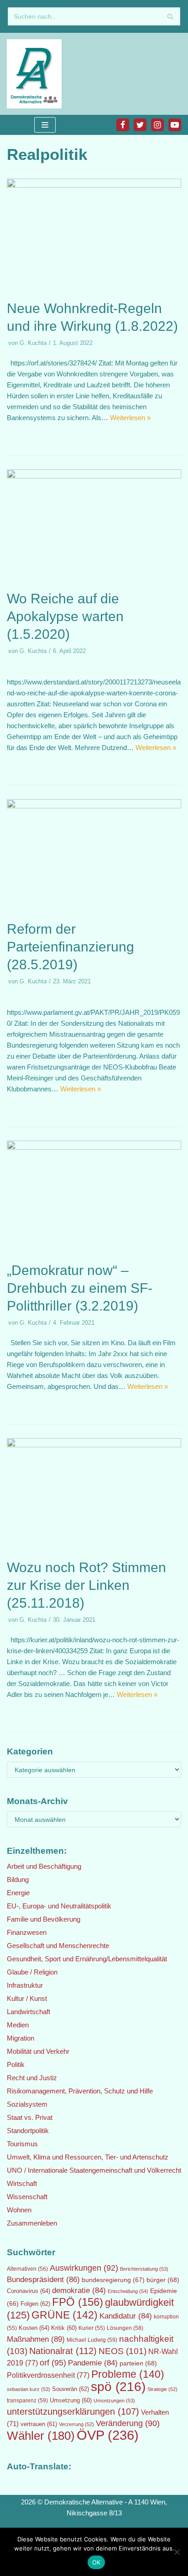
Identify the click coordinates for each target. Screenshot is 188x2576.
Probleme (128, 2374)
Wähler (41, 2436)
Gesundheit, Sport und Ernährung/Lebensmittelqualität (87, 1959)
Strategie (162, 2389)
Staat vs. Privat (30, 2117)
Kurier (92, 2328)
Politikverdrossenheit (48, 2375)
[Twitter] (140, 125)
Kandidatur (126, 2316)
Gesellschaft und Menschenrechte (58, 1946)
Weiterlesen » (130, 418)
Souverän (70, 2389)
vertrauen (39, 2424)
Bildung (18, 1879)
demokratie (79, 2291)
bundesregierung (113, 2280)
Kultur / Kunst (27, 1998)
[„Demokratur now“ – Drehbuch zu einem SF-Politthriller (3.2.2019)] (94, 1147)
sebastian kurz (29, 2389)
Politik (16, 2064)
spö (118, 2386)
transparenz (27, 2401)
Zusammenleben (32, 2223)
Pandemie (93, 2363)
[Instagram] (157, 125)
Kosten (34, 2328)
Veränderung (128, 2423)
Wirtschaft (22, 2183)
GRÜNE (65, 2315)
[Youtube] (175, 125)
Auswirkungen (84, 2268)
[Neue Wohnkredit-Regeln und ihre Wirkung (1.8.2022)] (94, 185)
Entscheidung (128, 2291)
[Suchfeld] (170, 16)
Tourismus (22, 2144)
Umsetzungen (114, 2401)
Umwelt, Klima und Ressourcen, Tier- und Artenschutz (88, 2157)
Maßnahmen (36, 2339)
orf (53, 2363)
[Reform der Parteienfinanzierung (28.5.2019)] (94, 806)
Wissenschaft (27, 2197)
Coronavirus (29, 2291)
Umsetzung (71, 2401)
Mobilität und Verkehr (38, 2051)
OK (97, 2562)
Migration (21, 2038)
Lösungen (125, 2328)
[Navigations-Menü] (45, 125)
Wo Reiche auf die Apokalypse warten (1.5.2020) (65, 616)
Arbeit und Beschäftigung (44, 1866)
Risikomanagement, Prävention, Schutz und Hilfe (80, 2091)
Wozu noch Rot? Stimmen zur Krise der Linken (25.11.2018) (86, 1585)
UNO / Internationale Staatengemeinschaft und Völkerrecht (94, 2170)
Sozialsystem (27, 2104)
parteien (138, 2363)
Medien (18, 2025)
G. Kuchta (33, 343)
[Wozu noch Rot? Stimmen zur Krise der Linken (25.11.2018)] (94, 1445)
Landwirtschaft (29, 2012)
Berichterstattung (144, 2269)
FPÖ (78, 2302)
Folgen (35, 2304)
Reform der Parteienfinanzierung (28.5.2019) (70, 947)
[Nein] (177, 2552)
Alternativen (27, 2269)
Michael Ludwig (92, 2340)
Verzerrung (76, 2424)
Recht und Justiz (32, 2078)
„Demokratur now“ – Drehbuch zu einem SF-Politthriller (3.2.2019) (80, 1288)
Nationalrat (63, 2351)
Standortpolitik (28, 2131)
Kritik (64, 2328)
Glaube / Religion (32, 1972)
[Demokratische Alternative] (37, 74)
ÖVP (108, 2435)
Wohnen (19, 2210)
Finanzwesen (27, 1932)
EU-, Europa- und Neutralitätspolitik (59, 1906)
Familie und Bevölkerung (44, 1919)
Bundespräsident (43, 2280)
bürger (163, 2280)
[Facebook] (123, 125)
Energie (18, 1893)
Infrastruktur (25, 1985)
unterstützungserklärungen (73, 2411)
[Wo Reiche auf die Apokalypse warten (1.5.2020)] (94, 476)
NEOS (123, 2351)
